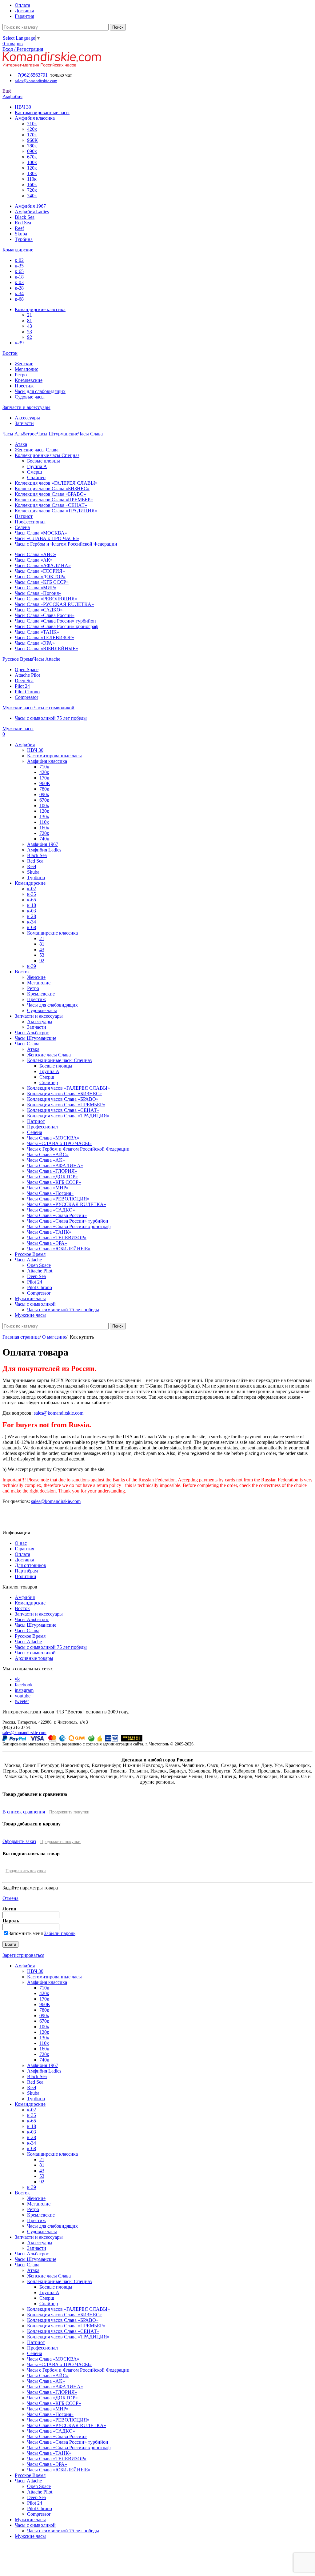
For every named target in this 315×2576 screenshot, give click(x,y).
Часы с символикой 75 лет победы (51, 718)
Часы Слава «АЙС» (36, 554)
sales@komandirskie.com (59, 1413)
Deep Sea (24, 681)
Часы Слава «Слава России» (45, 615)
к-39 (19, 343)
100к (32, 162)
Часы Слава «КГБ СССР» (42, 582)
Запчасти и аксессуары (39, 1614)
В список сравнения (24, 1812)
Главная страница (21, 1337)
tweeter (22, 1701)
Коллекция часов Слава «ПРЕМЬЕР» (54, 500)
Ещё (7, 91)
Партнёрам (26, 1571)
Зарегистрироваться (23, 1955)
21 (30, 315)
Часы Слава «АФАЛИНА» (43, 565)
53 (30, 332)
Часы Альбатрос (32, 1619)
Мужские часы (30, 2520)
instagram (24, 1690)
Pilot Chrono (27, 692)
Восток (22, 1608)
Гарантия (24, 1549)
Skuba (21, 234)
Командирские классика (40, 309)
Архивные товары (34, 1658)
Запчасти (24, 423)
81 (30, 320)
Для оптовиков (30, 1565)
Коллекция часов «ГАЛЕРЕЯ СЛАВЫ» (56, 483)
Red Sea (23, 223)
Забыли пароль (60, 1933)
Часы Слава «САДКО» (39, 610)
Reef (19, 228)
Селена (22, 527)
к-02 (19, 260)
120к (32, 168)
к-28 (19, 288)
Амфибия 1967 (30, 206)
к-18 (19, 277)
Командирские (30, 1603)
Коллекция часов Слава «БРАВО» (50, 494)
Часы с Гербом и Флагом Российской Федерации (66, 544)
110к (32, 179)
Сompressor (26, 697)
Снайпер (36, 477)
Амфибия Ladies (32, 212)
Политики (26, 1576)
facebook (24, 1685)
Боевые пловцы (44, 461)
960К (32, 140)
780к (32, 146)
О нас (21, 1543)
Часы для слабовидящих (40, 391)
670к (32, 157)
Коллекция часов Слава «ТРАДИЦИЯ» (56, 511)
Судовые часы (30, 397)
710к (32, 124)
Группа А (37, 466)
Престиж (24, 386)
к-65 (19, 271)
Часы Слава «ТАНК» (37, 632)
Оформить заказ (19, 1841)
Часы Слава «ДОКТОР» (40, 577)
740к (32, 196)
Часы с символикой (35, 1653)
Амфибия (25, 1597)
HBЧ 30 (23, 107)
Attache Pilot (27, 675)
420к (32, 129)
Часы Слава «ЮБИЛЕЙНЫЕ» (46, 649)
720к (32, 190)
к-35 (19, 266)
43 (30, 326)
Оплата (22, 1554)
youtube (23, 1696)
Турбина (24, 239)
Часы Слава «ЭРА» (35, 643)
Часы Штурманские (36, 1625)
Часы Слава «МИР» (36, 588)
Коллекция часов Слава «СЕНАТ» (51, 505)
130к (32, 173)
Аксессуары (27, 418)
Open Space (27, 669)
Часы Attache (28, 1642)
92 (30, 337)
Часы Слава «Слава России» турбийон (55, 621)
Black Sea (25, 217)
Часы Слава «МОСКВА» (41, 533)
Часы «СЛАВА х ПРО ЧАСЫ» (47, 538)
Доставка (24, 1560)
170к (32, 135)
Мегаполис (26, 369)
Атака (21, 444)
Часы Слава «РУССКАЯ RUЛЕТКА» (54, 604)
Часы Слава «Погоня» (38, 593)
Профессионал (30, 522)
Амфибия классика (35, 118)
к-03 (19, 282)
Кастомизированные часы (42, 112)
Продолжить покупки (69, 1812)
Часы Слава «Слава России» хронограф (56, 626)
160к (32, 184)
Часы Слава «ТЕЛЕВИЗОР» (44, 637)
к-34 (19, 293)
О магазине (54, 1337)
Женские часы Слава (37, 450)
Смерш (34, 472)
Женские (24, 364)
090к (32, 151)
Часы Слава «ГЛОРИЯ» (40, 571)
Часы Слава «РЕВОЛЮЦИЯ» (46, 599)
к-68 (19, 299)
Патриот (24, 516)
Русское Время (30, 1636)
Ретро (21, 375)
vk (17, 1679)
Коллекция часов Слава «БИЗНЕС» (52, 489)
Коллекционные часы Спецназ (47, 455)
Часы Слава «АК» (34, 560)
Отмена (10, 1898)
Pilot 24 (22, 686)
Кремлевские (29, 380)
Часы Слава (27, 1631)
